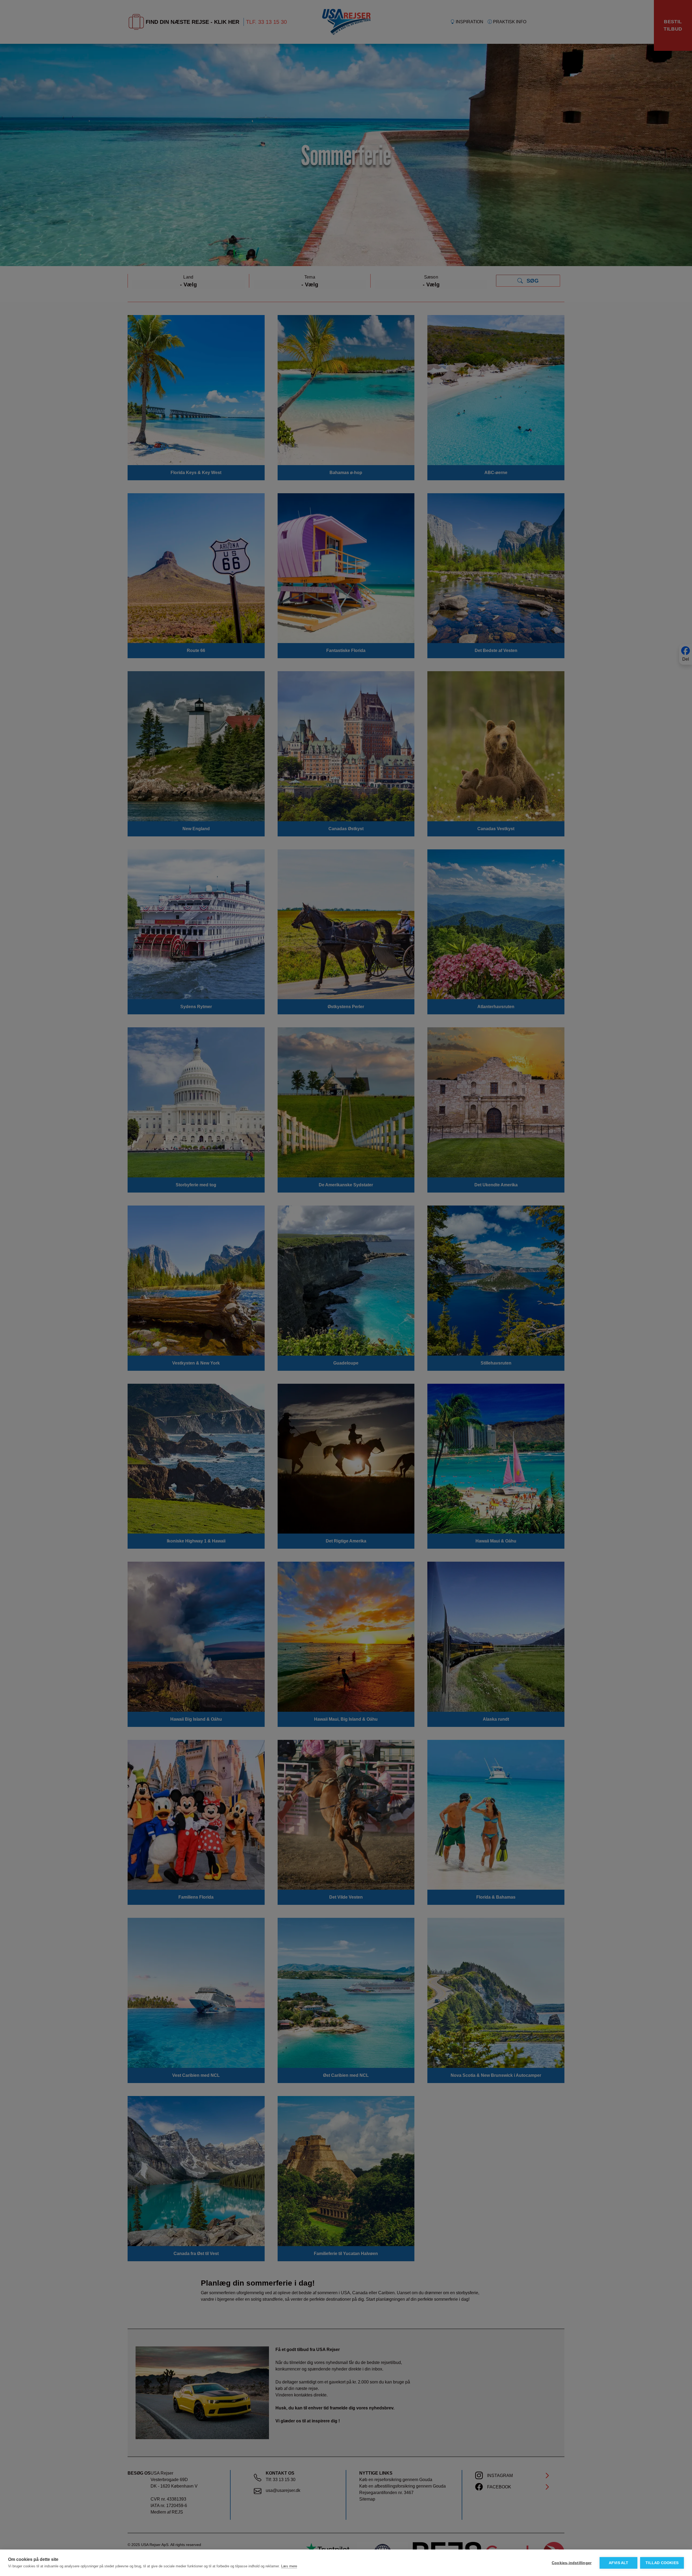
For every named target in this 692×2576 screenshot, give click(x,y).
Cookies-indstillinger (572, 2563)
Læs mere (289, 2566)
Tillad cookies (662, 2563)
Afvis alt (619, 2563)
